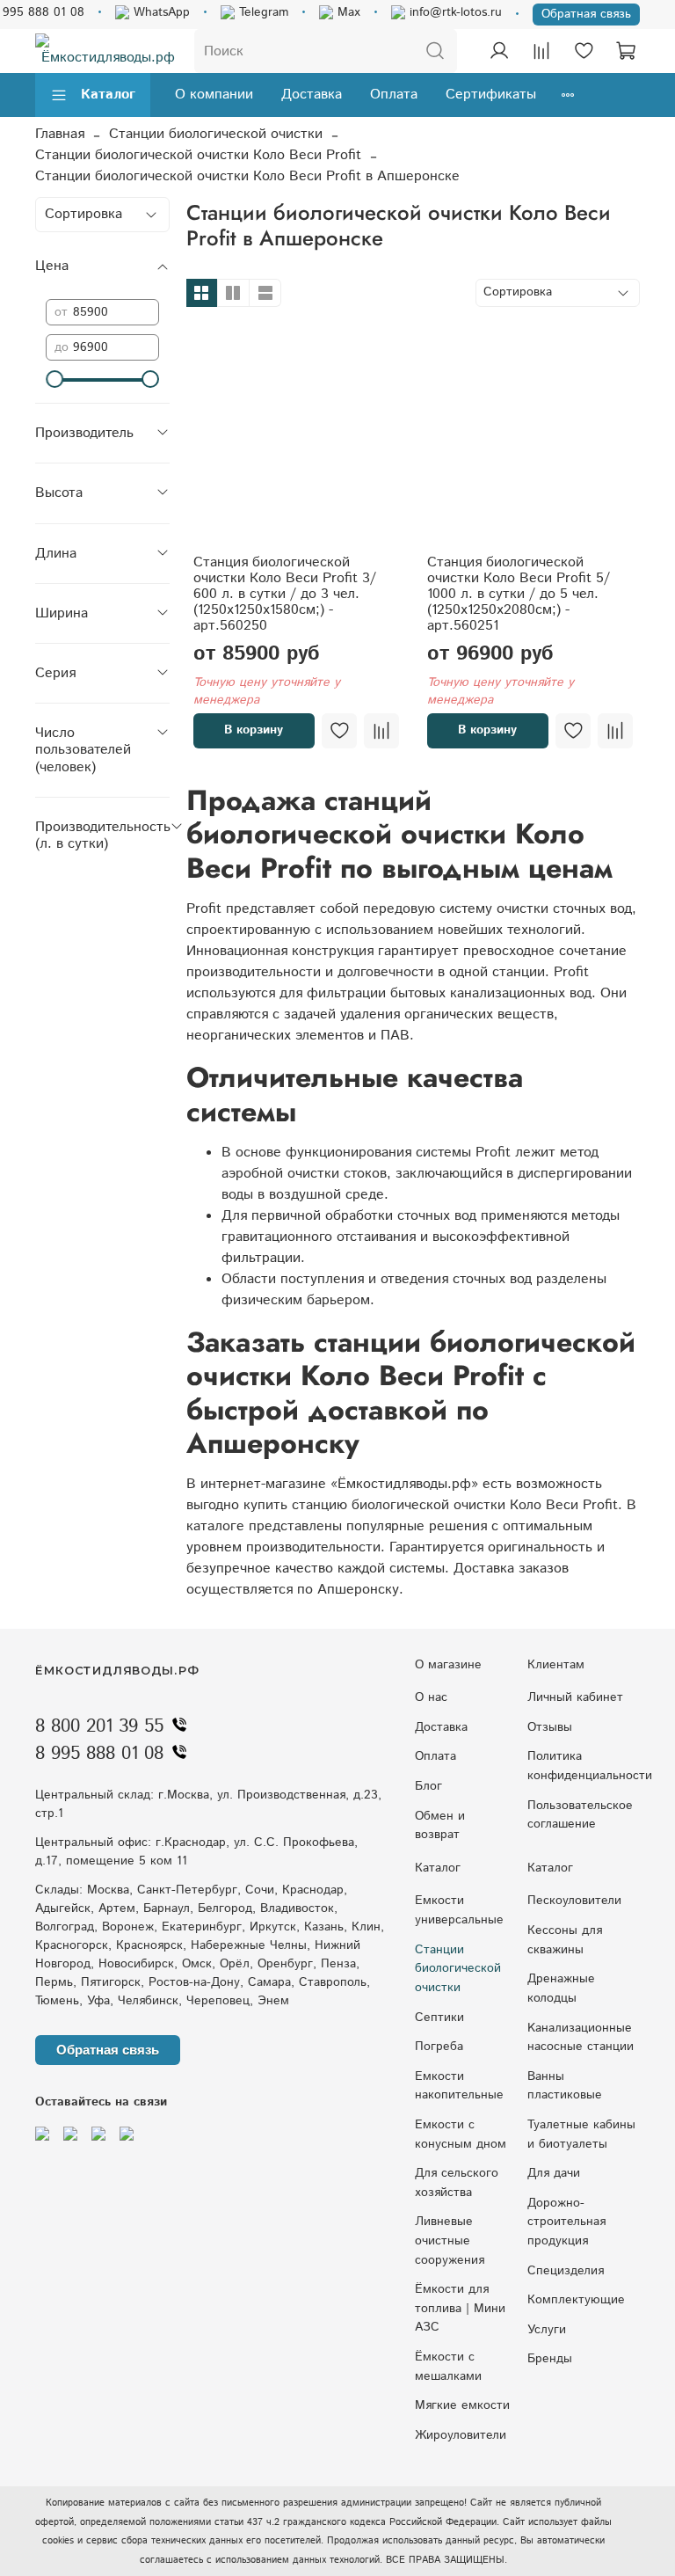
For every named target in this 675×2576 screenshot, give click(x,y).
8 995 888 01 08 (99, 1754)
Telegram (261, 12)
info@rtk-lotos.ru (454, 12)
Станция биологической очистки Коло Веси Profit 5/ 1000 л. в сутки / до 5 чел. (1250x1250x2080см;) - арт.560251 (519, 594)
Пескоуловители (574, 1901)
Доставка (312, 95)
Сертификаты (491, 95)
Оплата (394, 95)
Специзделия (566, 2271)
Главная (60, 134)
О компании (214, 95)
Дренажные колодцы (561, 1989)
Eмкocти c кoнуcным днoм (461, 2135)
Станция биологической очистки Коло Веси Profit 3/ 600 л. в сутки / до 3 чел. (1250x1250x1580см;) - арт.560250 (285, 594)
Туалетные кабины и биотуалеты (581, 2135)
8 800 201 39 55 (99, 1726)
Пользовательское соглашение (580, 1815)
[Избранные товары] (584, 51)
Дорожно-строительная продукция (566, 2222)
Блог (428, 1786)
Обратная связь (586, 14)
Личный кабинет (575, 1697)
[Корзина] (626, 51)
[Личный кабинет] (499, 51)
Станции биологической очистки (216, 134)
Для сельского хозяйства (457, 2183)
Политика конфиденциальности (590, 1766)
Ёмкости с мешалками (448, 2367)
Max (347, 12)
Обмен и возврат (440, 1826)
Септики (439, 2018)
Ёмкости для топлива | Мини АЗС (460, 2308)
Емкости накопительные (459, 2086)
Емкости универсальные (459, 1910)
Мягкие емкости (462, 2405)
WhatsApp (160, 12)
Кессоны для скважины (565, 1940)
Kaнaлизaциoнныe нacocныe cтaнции (581, 2038)
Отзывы (550, 1727)
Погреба (439, 2047)
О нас (431, 1697)
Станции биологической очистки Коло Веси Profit (198, 155)
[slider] (54, 379)
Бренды (550, 2359)
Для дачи (554, 2173)
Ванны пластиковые (565, 2086)
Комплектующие (576, 2300)
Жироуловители (461, 2435)
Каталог (108, 95)
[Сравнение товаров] (541, 51)
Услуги (547, 2330)
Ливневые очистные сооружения (450, 2240)
